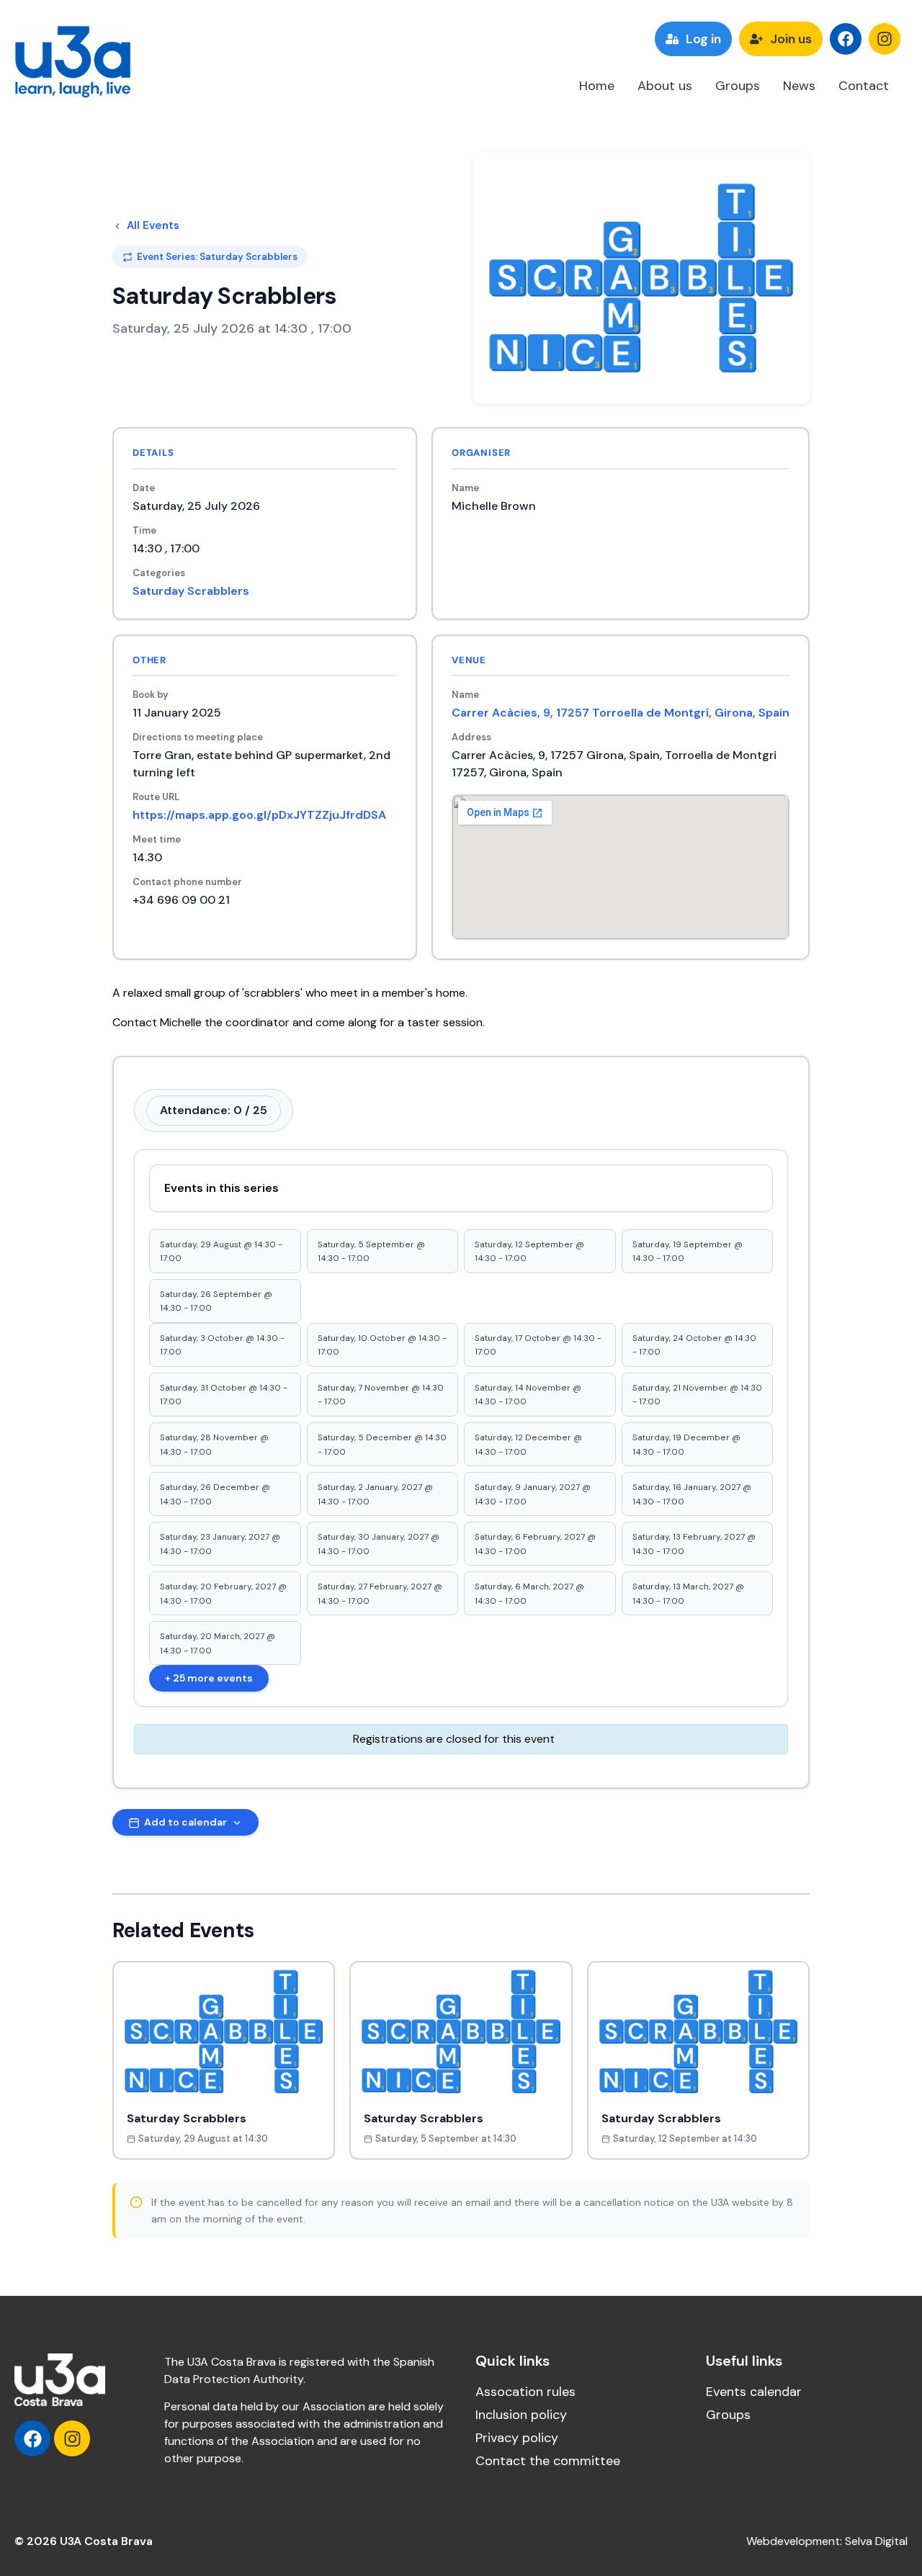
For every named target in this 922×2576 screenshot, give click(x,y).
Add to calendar (185, 1822)
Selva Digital (876, 2541)
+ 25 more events (209, 1678)
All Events (153, 225)
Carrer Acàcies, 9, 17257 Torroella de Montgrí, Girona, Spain (621, 713)
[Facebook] (846, 39)
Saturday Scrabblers (191, 591)
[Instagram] (885, 39)
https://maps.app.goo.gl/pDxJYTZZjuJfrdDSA (259, 815)
